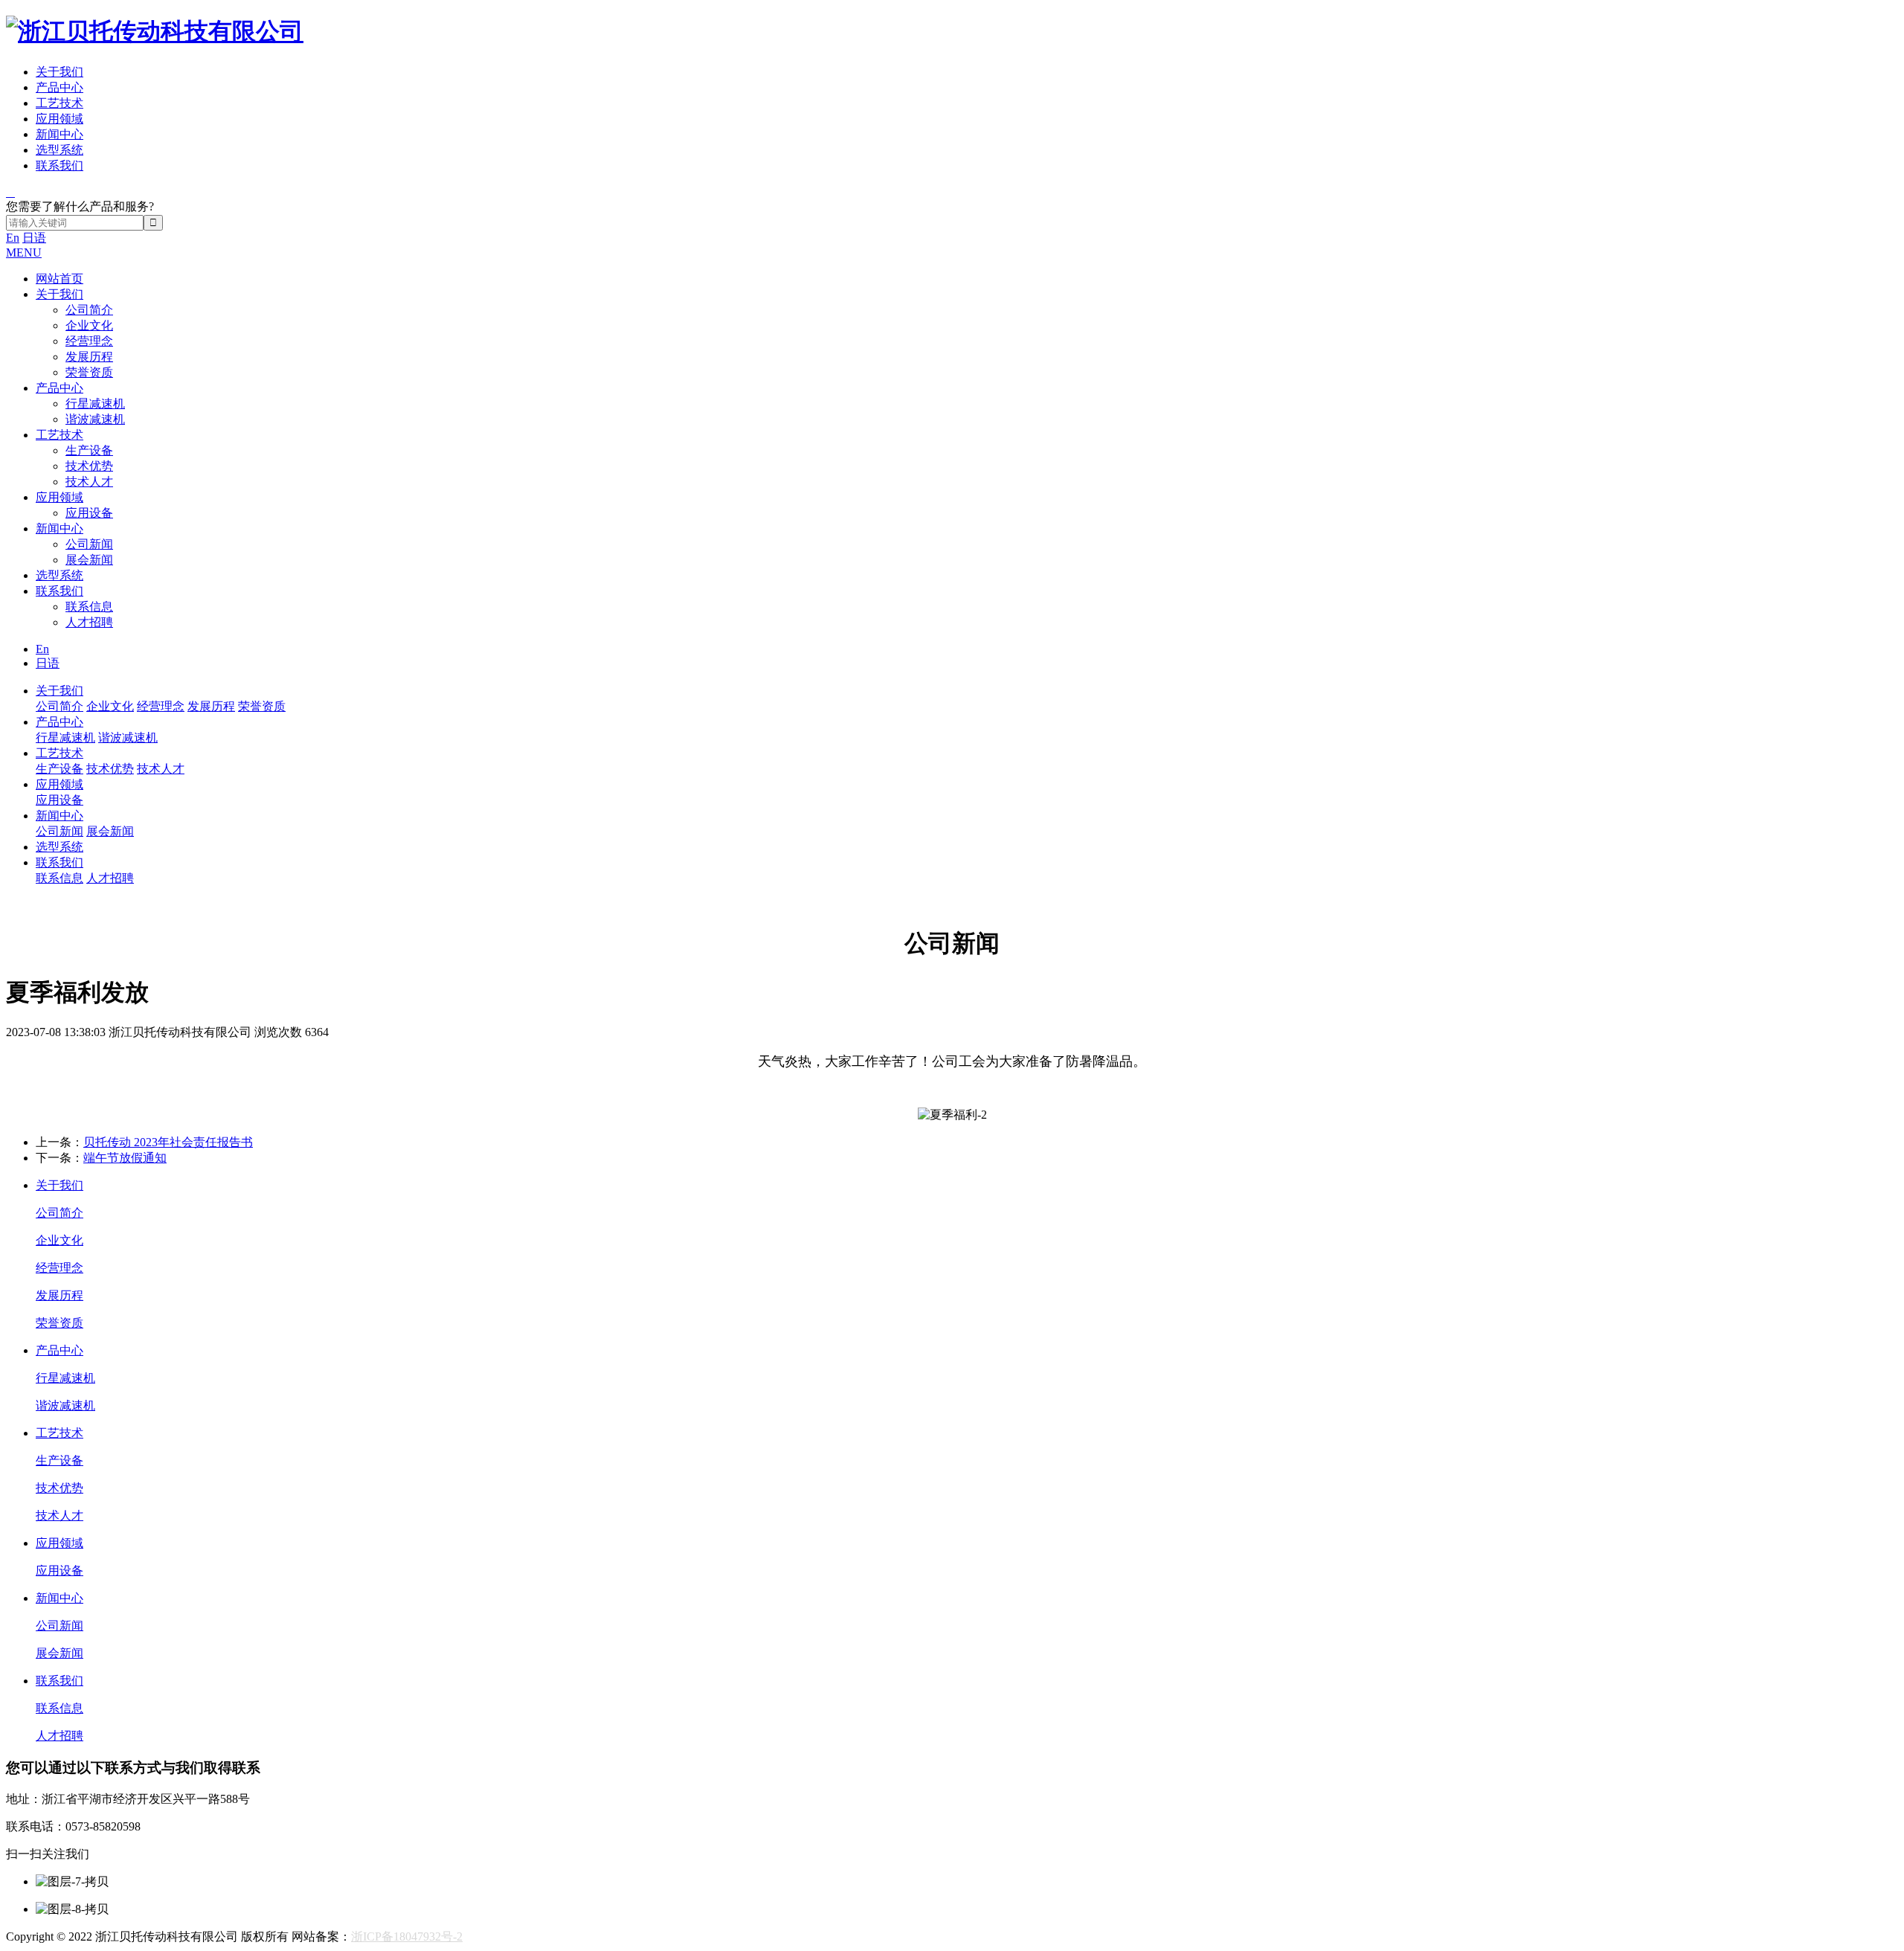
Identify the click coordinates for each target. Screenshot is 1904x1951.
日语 (34, 238)
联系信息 (89, 607)
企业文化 (89, 325)
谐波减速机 (95, 419)
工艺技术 (59, 103)
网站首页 (59, 279)
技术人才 (89, 482)
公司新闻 (89, 544)
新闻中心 (59, 134)
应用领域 (59, 119)
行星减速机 (95, 404)
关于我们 (59, 72)
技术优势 (89, 466)
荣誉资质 (89, 372)
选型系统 (59, 150)
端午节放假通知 (125, 1158)
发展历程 (89, 357)
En (13, 238)
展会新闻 (89, 560)
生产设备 (89, 450)
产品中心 (59, 87)
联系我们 (59, 165)
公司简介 (89, 310)
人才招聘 (89, 622)
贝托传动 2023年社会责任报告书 (168, 1142)
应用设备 (89, 513)
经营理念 (89, 341)
